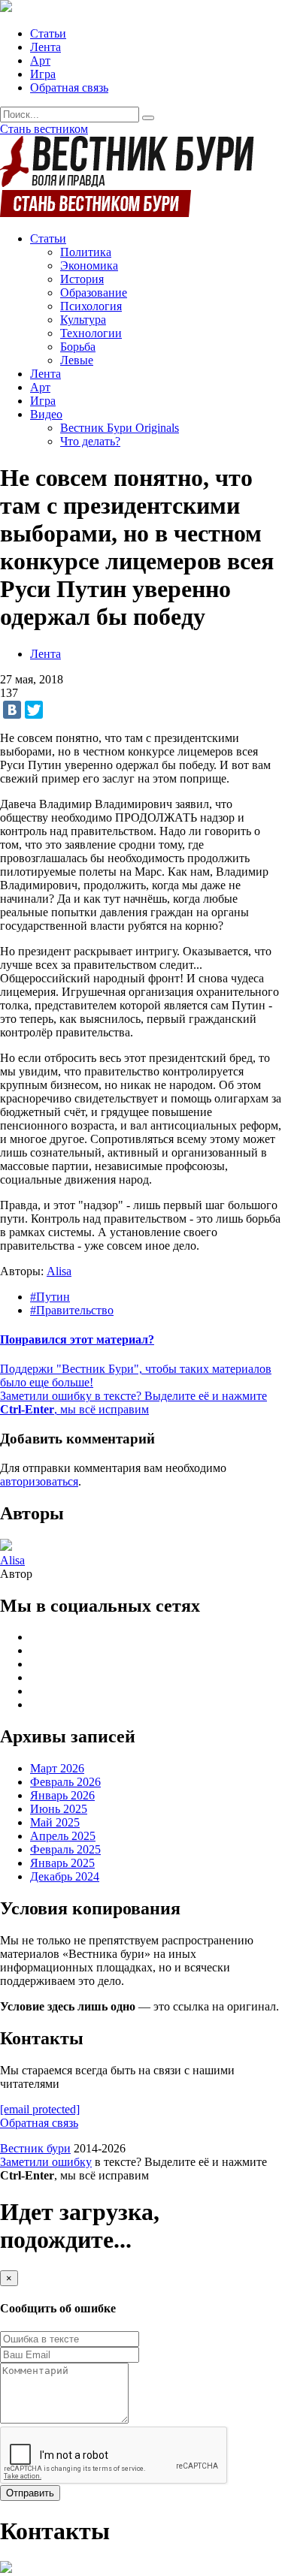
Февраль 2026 (65, 1782)
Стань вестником (44, 129)
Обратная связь (69, 87)
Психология (91, 306)
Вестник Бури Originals (120, 428)
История (82, 279)
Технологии (91, 333)
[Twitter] (34, 710)
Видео (46, 414)
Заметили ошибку (46, 2162)
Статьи (48, 33)
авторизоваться (39, 1481)
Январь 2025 (62, 1863)
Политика (86, 252)
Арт (40, 60)
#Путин (50, 1297)
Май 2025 (55, 1822)
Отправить (30, 2493)
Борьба (78, 347)
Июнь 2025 (59, 1809)
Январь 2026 (62, 1795)
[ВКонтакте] (12, 710)
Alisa (59, 1271)
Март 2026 (57, 1768)
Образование (94, 293)
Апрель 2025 (63, 1836)
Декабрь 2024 (65, 1876)
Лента (45, 47)
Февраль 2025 (65, 1849)
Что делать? (90, 441)
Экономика (89, 265)
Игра (43, 74)
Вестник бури (35, 2148)
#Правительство (72, 1310)
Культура (83, 320)
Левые (77, 360)
